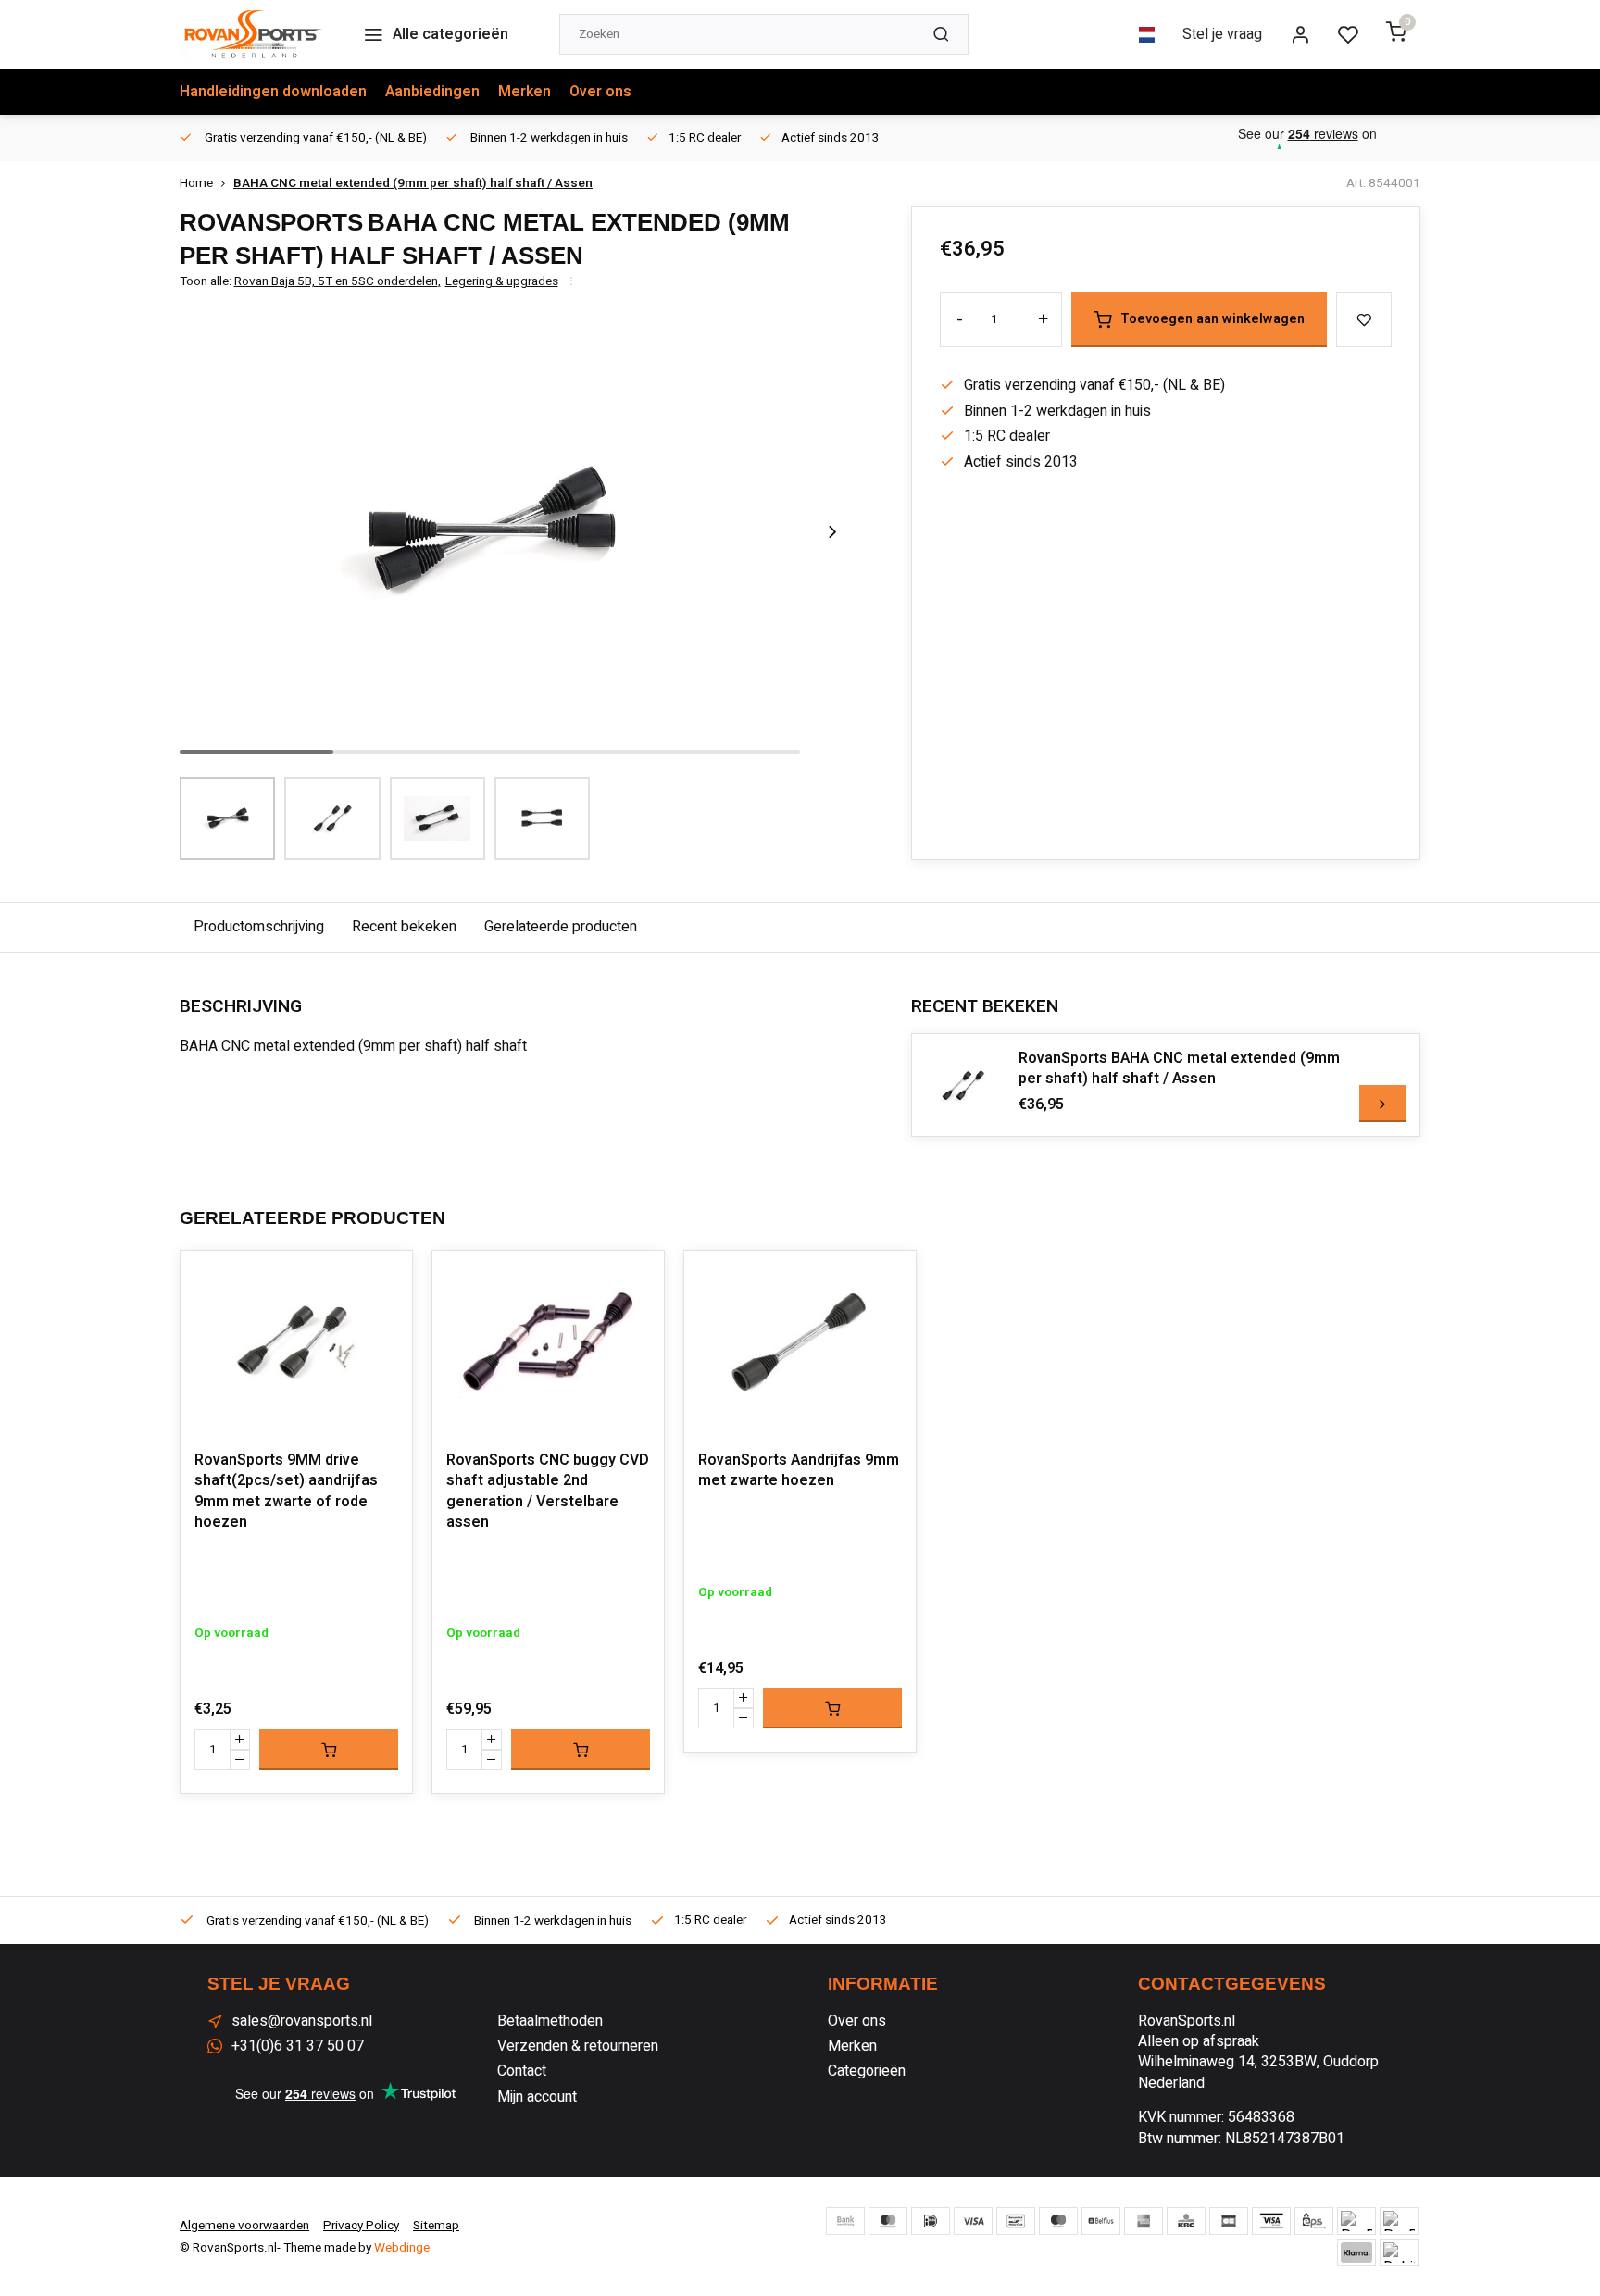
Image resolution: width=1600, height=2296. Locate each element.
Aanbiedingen (432, 92)
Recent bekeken (404, 927)
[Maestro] (1058, 2221)
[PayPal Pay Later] (1399, 2221)
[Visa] (973, 2221)
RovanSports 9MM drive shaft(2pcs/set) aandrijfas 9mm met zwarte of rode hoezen (286, 1491)
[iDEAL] (931, 2221)
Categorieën (867, 2071)
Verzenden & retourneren (578, 2046)
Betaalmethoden (550, 2021)
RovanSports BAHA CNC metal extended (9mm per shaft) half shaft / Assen (1179, 1069)
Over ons (600, 92)
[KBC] (1186, 2221)
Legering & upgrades (502, 282)
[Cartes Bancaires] (1229, 2221)
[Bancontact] (1016, 2221)
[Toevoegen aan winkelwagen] (329, 1750)
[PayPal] (1356, 2221)
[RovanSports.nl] (253, 34)
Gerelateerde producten (561, 927)
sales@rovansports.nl (302, 2021)
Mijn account (537, 2097)
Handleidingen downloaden (273, 92)
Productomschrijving (259, 927)
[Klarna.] (1356, 2252)
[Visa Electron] (1271, 2221)
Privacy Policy (361, 2226)
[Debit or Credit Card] (1399, 2252)
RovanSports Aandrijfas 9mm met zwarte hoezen (799, 1471)
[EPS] (1314, 2221)
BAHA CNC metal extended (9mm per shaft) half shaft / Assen (413, 184)
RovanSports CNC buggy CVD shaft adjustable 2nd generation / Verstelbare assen (548, 1491)
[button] (832, 531)
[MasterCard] (888, 2221)
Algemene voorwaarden (244, 2226)
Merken (525, 92)
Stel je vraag (1222, 34)
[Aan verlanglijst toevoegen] (384, 1279)
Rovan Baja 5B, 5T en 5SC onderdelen (337, 282)
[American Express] (1144, 2221)
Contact (522, 2071)
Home (196, 184)
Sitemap (436, 2226)
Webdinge (402, 2248)
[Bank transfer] (845, 2221)
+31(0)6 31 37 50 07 (298, 2046)
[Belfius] (1101, 2221)
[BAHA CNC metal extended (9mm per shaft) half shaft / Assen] (963, 1085)
